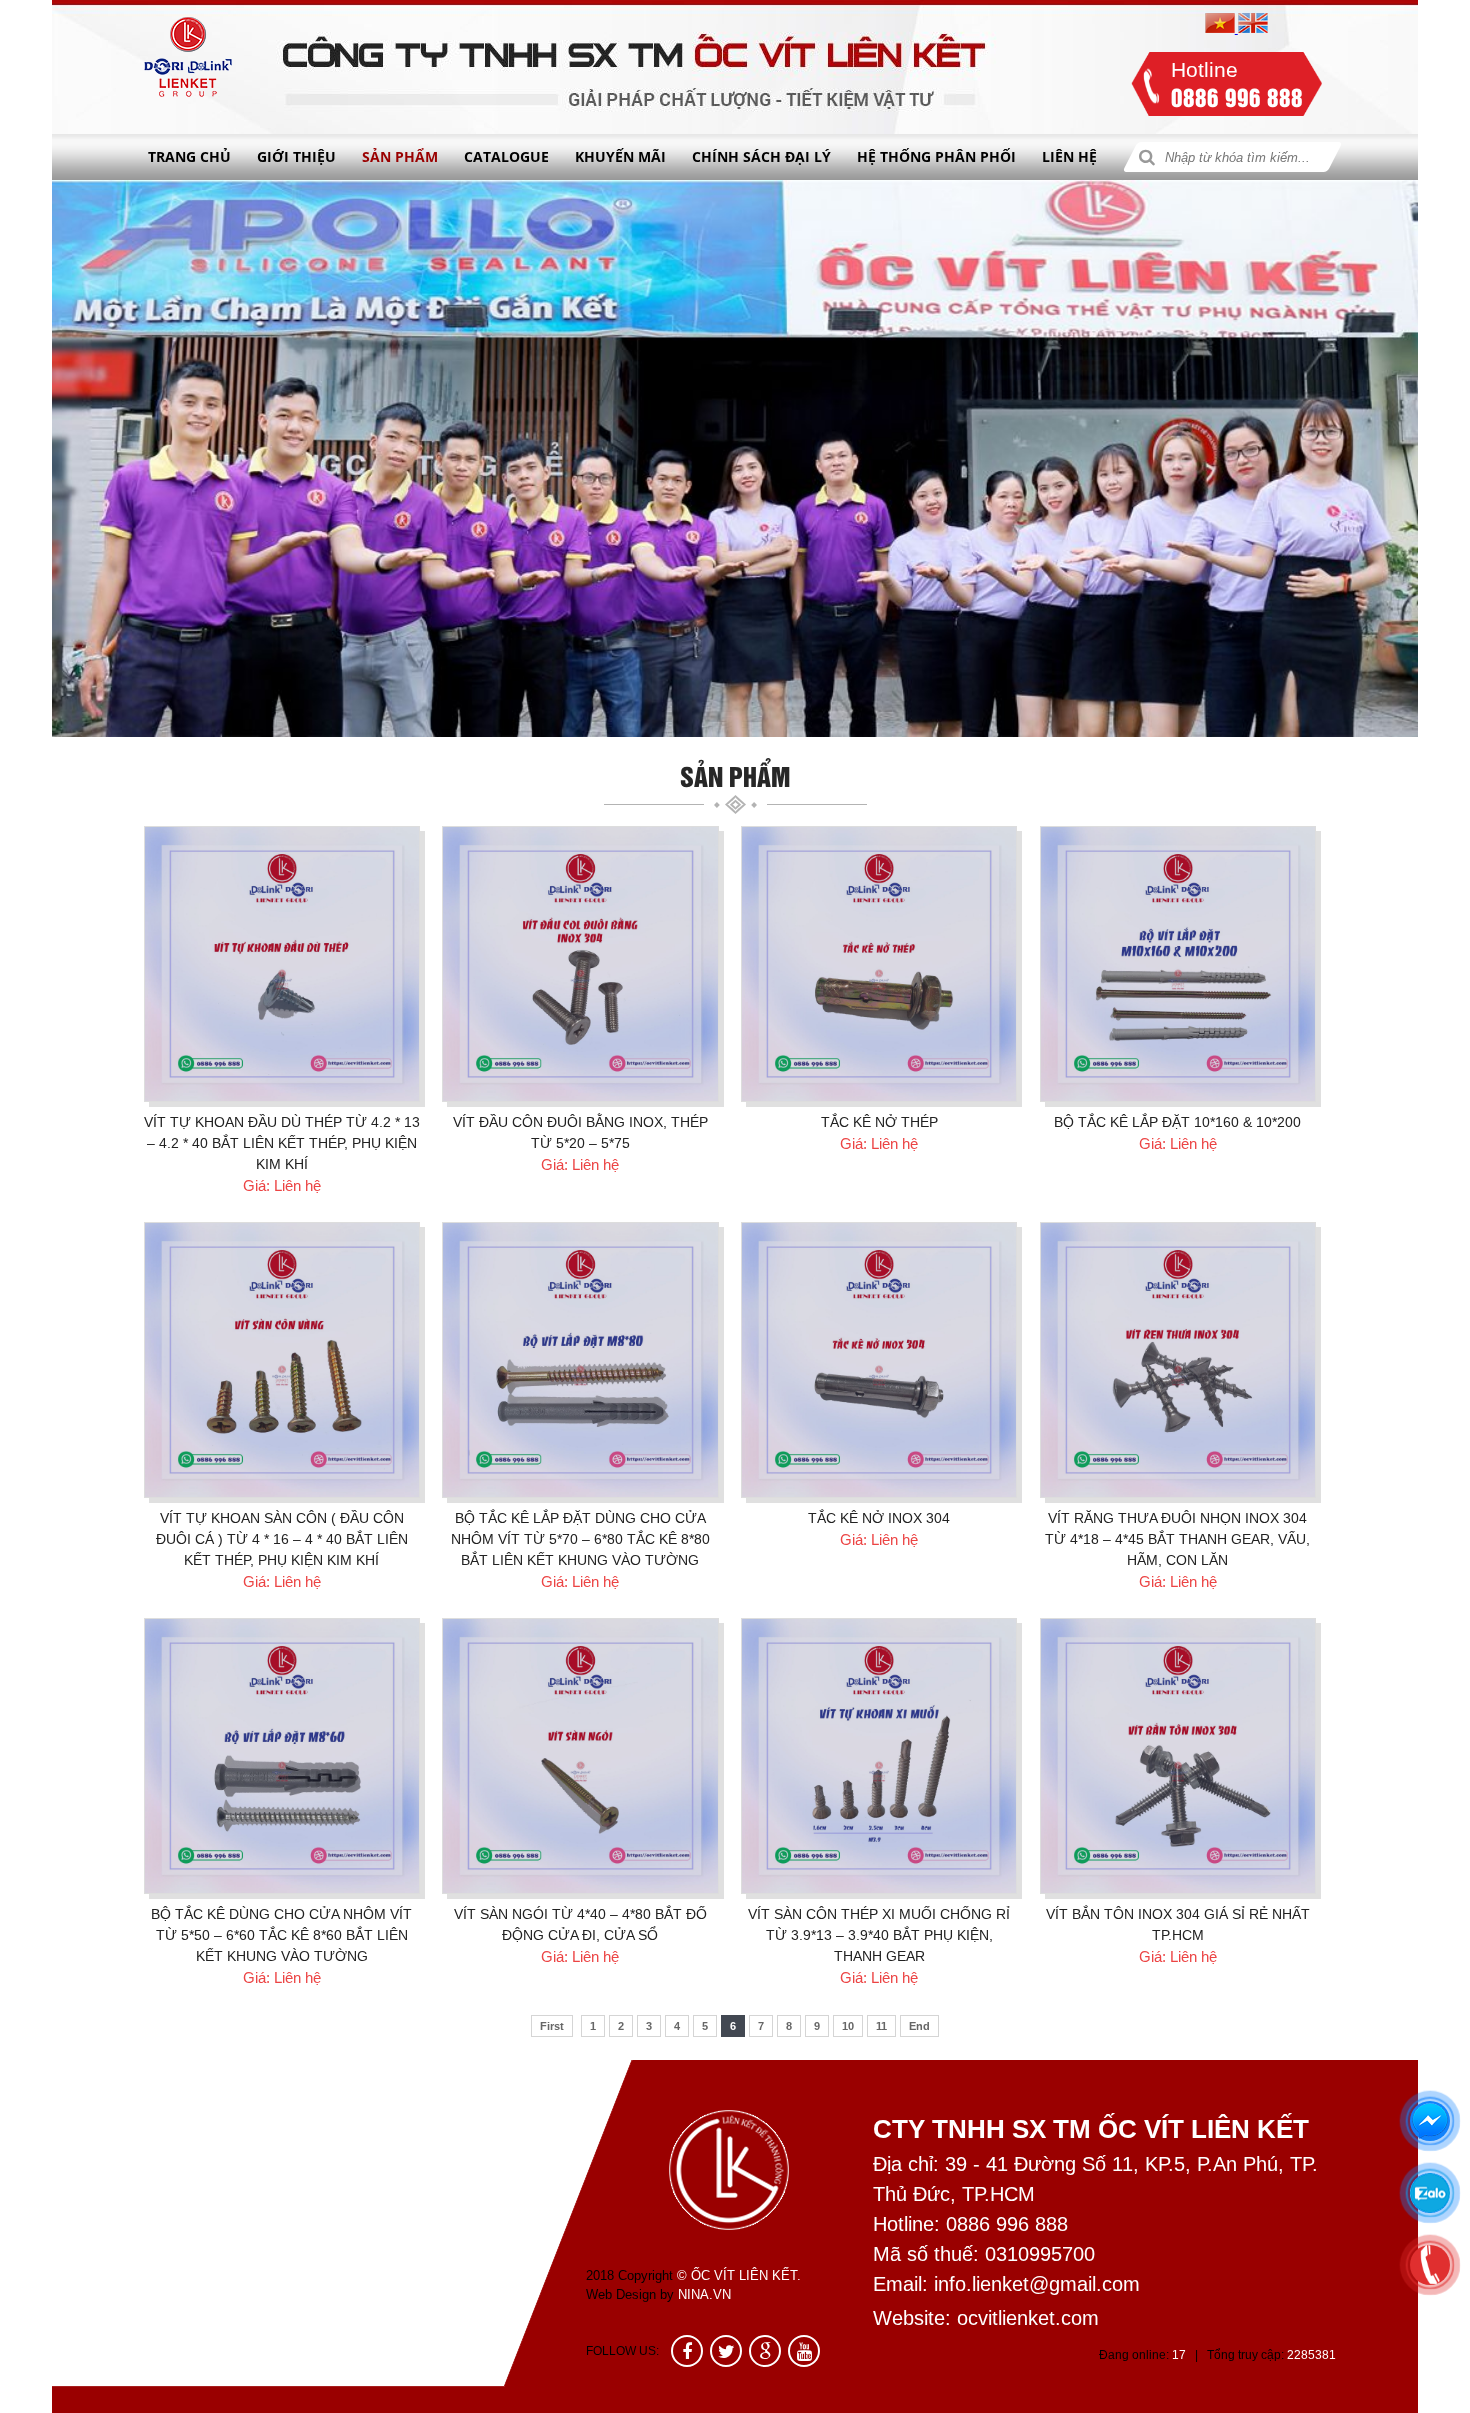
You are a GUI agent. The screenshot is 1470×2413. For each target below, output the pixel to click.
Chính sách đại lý (761, 156)
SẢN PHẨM (400, 156)
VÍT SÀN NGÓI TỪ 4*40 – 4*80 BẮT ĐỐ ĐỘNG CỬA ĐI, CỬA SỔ (580, 1924)
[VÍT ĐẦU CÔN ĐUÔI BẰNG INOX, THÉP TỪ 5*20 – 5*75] (580, 964)
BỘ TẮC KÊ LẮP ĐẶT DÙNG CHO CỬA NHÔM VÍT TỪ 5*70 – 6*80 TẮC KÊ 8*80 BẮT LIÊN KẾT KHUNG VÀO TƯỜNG (580, 1539)
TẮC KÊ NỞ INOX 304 (879, 1518)
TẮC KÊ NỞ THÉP (879, 1122)
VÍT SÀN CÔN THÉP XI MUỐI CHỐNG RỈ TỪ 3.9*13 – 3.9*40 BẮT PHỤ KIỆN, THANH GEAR (879, 1935)
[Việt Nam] (1221, 29)
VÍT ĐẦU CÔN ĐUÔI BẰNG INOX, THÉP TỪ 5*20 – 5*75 (580, 1132)
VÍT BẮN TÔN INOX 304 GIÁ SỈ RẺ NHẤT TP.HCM (1178, 1924)
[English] (1253, 29)
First (552, 2026)
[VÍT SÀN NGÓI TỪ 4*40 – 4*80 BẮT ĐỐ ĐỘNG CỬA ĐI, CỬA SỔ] (580, 1756)
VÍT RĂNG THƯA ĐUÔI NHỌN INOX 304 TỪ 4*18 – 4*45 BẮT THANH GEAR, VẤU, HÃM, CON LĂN (1177, 1539)
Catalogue (506, 156)
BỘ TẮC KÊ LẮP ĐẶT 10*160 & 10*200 (1177, 1122)
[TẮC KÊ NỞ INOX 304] (879, 1360)
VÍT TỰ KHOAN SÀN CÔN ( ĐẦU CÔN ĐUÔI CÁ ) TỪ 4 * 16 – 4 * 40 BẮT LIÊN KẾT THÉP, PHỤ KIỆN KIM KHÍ (282, 1539)
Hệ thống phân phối (936, 156)
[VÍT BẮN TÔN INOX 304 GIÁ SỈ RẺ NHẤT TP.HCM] (1178, 1756)
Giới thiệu (296, 156)
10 (848, 2026)
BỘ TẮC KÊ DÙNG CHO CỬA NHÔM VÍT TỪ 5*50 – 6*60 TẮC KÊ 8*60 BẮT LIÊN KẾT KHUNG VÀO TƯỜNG (281, 1935)
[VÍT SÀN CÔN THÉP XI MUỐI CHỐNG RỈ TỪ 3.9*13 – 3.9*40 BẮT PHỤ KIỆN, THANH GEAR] (879, 1756)
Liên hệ (1069, 156)
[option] (735, 458)
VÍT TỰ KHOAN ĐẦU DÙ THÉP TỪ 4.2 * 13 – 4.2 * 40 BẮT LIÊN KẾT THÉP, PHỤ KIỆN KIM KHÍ (282, 1143)
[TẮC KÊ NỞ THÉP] (879, 964)
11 (881, 2026)
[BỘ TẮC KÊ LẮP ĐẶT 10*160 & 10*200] (1178, 964)
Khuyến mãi (620, 156)
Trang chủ (189, 156)
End (919, 2026)
